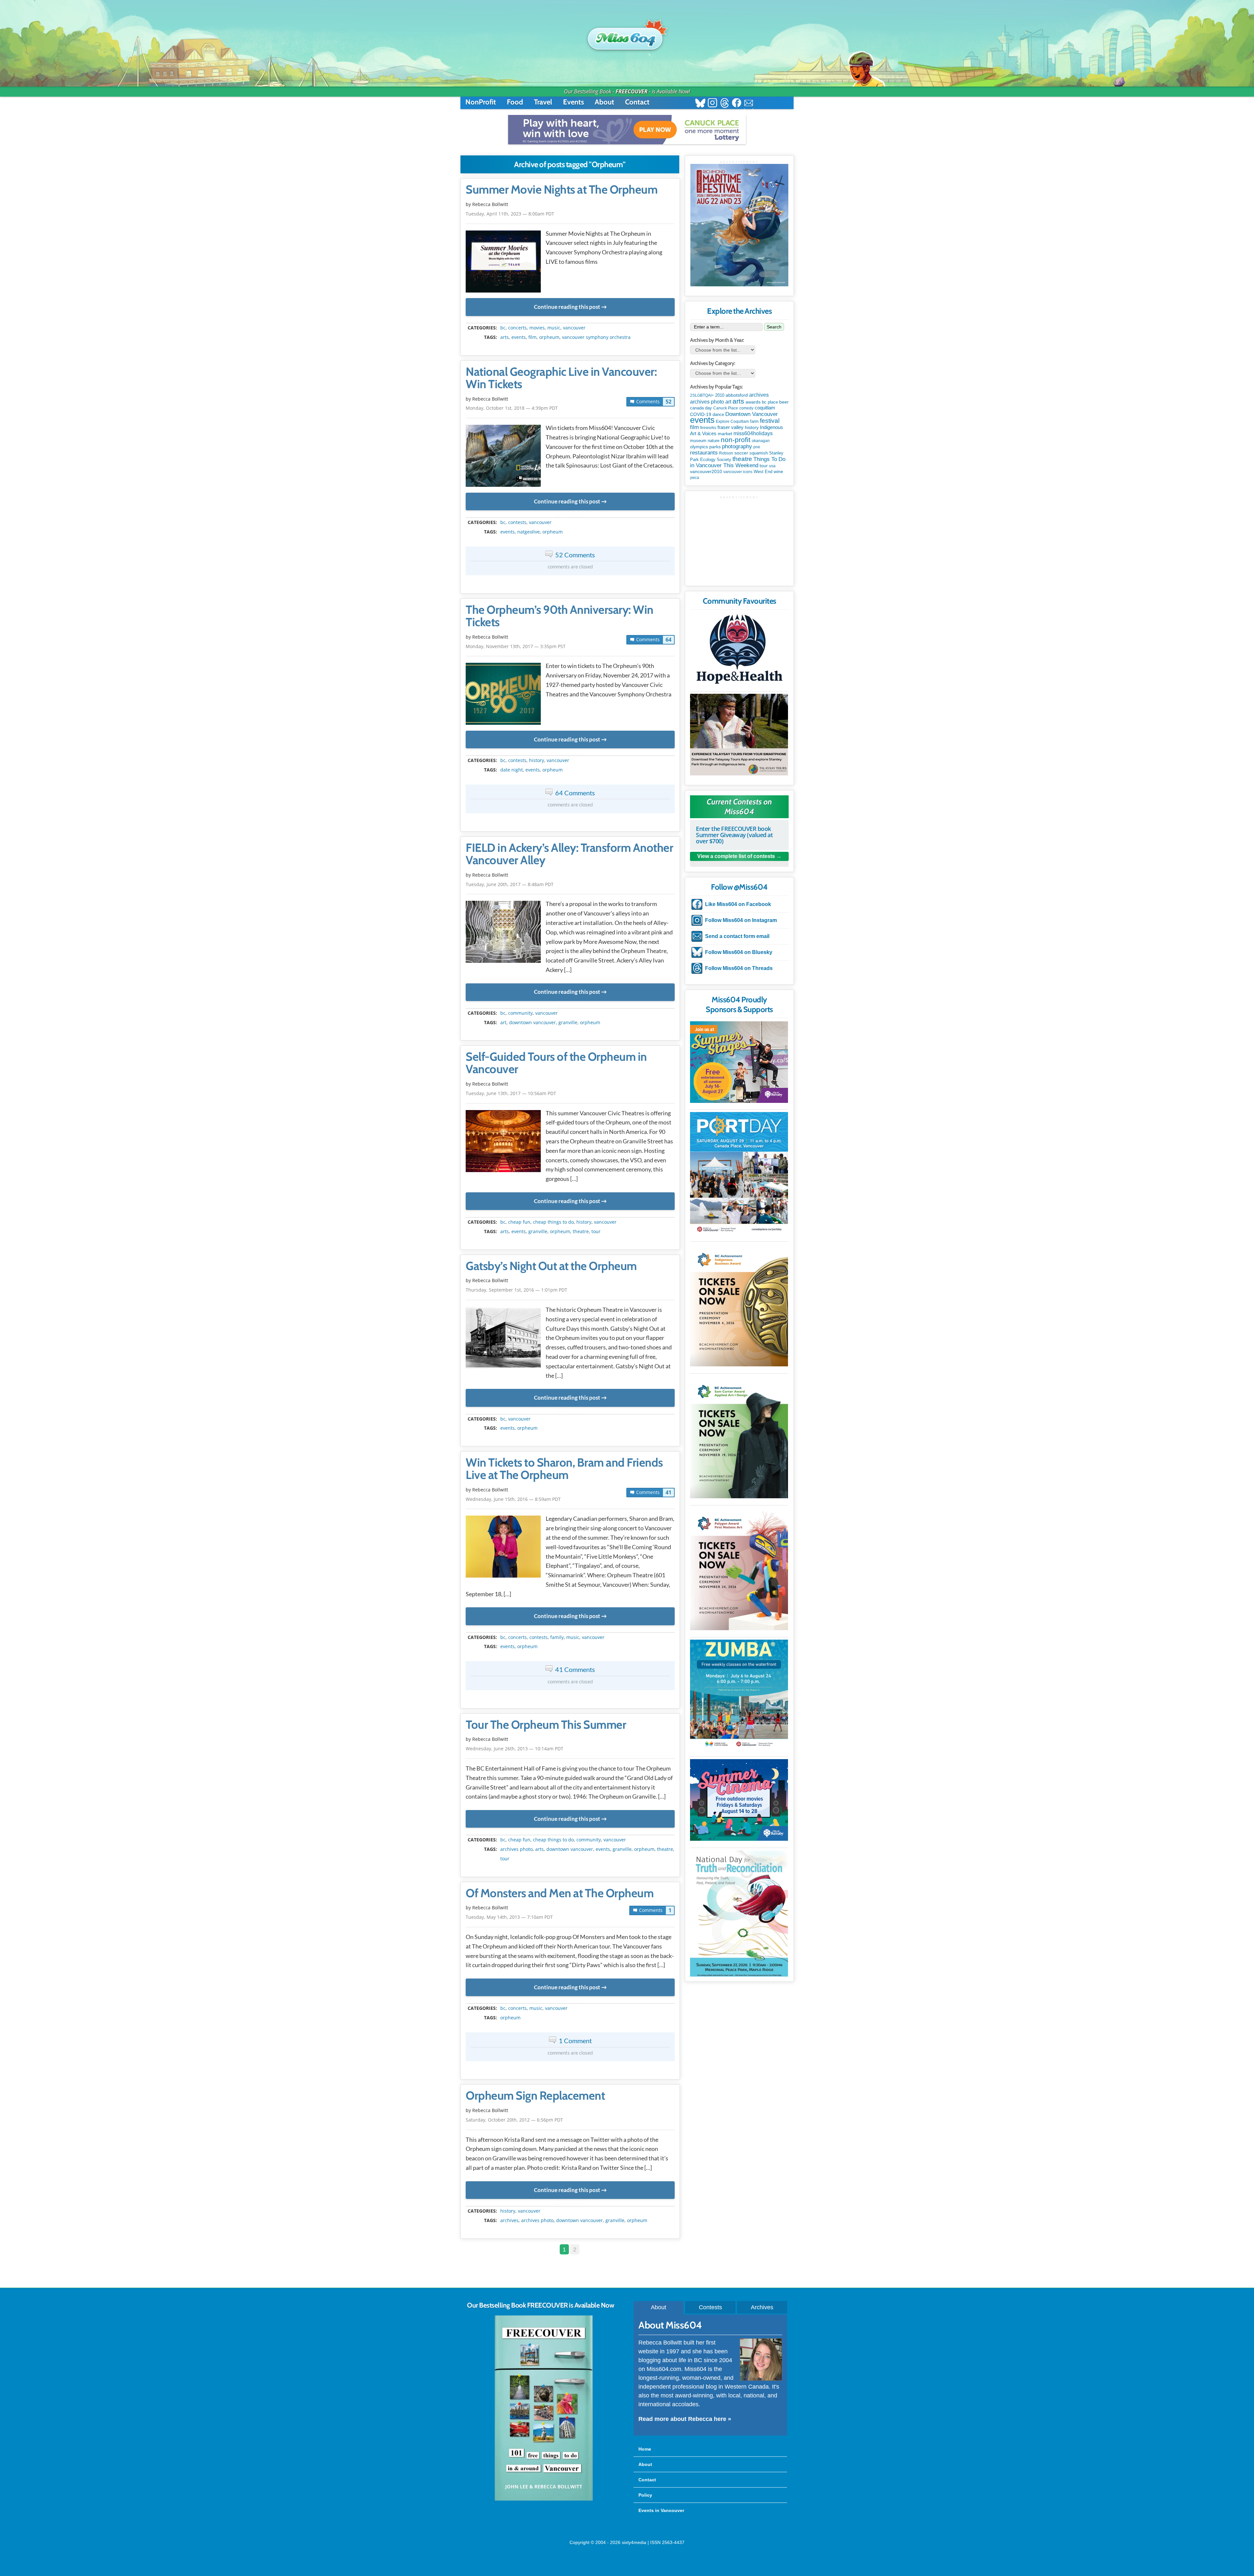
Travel (543, 102)
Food (515, 102)
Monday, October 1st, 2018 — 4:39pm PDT (512, 408)
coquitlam (765, 408)
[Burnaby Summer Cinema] (739, 1800)
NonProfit (481, 102)
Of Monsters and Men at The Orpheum (560, 1893)
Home (645, 2449)
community (520, 1013)
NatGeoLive (529, 532)
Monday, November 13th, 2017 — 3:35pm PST (516, 646)
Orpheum (549, 337)
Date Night (512, 770)
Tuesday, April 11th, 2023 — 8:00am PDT (510, 214)
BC (503, 328)
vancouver (574, 328)
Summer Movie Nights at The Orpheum (562, 190)
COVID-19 (701, 414)
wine (778, 471)
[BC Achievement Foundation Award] (739, 1305)
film (532, 337)
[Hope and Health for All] (739, 651)
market (725, 434)
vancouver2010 (706, 471)
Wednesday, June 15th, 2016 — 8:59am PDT (513, 1499)
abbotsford (737, 395)
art (503, 1023)
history (537, 760)
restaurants (704, 453)
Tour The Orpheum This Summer (546, 1725)
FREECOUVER (632, 91)
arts (505, 337)
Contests (710, 2307)
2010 (720, 395)
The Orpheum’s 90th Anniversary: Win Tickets (560, 616)
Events (573, 102)
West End (763, 472)
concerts (517, 328)
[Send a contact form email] (749, 104)
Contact (637, 102)
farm (754, 421)
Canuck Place (726, 408)
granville (568, 1023)
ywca (695, 478)
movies (537, 328)
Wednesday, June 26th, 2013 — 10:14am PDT (514, 1749)
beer (784, 402)
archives (509, 2220)
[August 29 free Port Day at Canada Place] (739, 1173)
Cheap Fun (519, 1222)
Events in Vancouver (661, 2510)
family (557, 1637)
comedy (746, 408)
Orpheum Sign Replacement (535, 2096)
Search (774, 327)
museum (698, 441)
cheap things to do (553, 1222)
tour (596, 1232)
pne (757, 447)
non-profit (736, 440)
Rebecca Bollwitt (490, 204)
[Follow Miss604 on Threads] (724, 104)
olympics (699, 447)
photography (737, 446)
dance (718, 414)
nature (714, 441)
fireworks (708, 428)
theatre (581, 1232)
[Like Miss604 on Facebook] (737, 104)
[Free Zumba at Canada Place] (739, 1695)
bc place (770, 402)
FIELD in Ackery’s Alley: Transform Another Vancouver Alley (569, 854)
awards (753, 402)
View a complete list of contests (736, 856)
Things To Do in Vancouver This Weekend (738, 462)
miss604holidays (753, 433)
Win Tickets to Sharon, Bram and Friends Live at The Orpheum (564, 1469)
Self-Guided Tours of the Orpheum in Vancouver (556, 1063)
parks (715, 447)
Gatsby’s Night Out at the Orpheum (551, 1266)
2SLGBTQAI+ (702, 395)
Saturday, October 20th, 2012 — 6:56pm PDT (514, 2120)
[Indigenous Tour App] (739, 735)
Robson (726, 453)
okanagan (761, 441)
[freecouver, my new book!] (544, 2499)
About (604, 102)
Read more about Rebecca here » (685, 2419)
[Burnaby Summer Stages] (739, 1062)
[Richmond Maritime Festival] (739, 225)
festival (770, 421)
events (519, 337)
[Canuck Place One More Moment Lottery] (627, 130)
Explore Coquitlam (732, 421)
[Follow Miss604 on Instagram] (712, 104)
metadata (571, 322)
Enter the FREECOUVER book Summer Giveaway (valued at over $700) (734, 835)
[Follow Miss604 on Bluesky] (700, 104)
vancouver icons (738, 472)
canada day (701, 408)
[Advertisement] (739, 540)
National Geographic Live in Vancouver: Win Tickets (561, 378)
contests (517, 522)
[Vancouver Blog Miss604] (627, 36)
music (554, 328)
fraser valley (731, 427)
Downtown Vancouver (532, 1023)
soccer (741, 453)
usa (772, 466)
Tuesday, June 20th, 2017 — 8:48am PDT (510, 884)
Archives (762, 2307)
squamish (759, 453)
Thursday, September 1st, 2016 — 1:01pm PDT (516, 1290)
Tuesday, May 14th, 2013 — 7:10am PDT (509, 1917)
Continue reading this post (567, 307)
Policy (645, 2495)
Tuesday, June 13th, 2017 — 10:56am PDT (511, 1093)
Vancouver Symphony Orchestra (596, 337)
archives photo (516, 1849)
